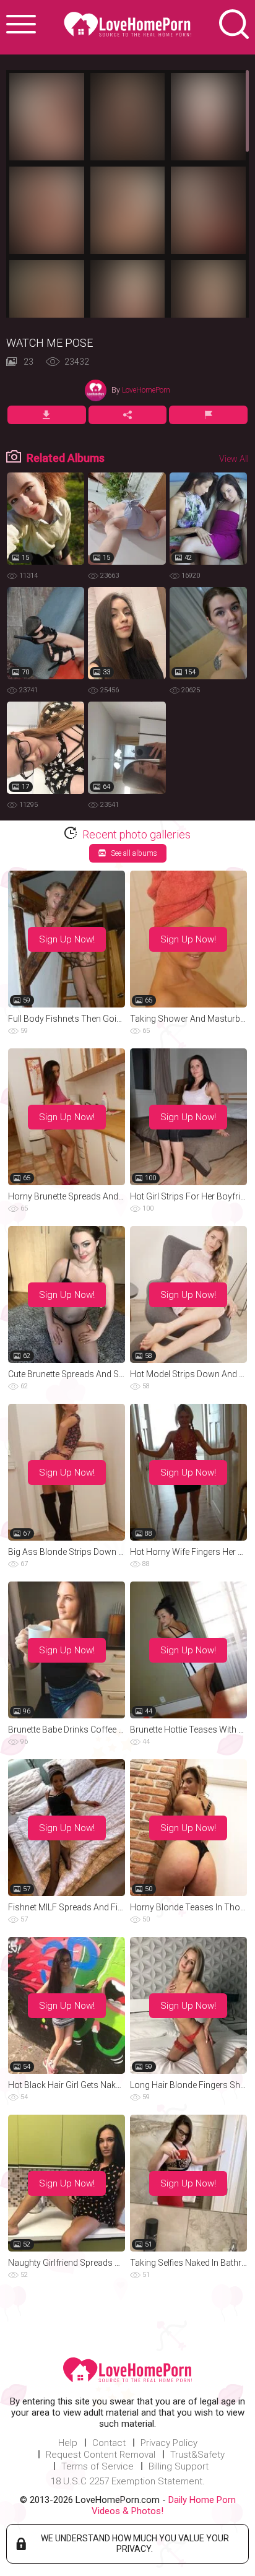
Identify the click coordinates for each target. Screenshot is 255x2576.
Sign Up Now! (67, 939)
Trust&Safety (197, 2455)
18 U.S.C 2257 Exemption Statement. (128, 2481)
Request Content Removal (101, 2455)
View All (234, 459)
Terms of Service (97, 2466)
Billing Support (179, 2466)
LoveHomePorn (146, 390)
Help (68, 2443)
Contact (109, 2443)
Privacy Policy (169, 2443)
